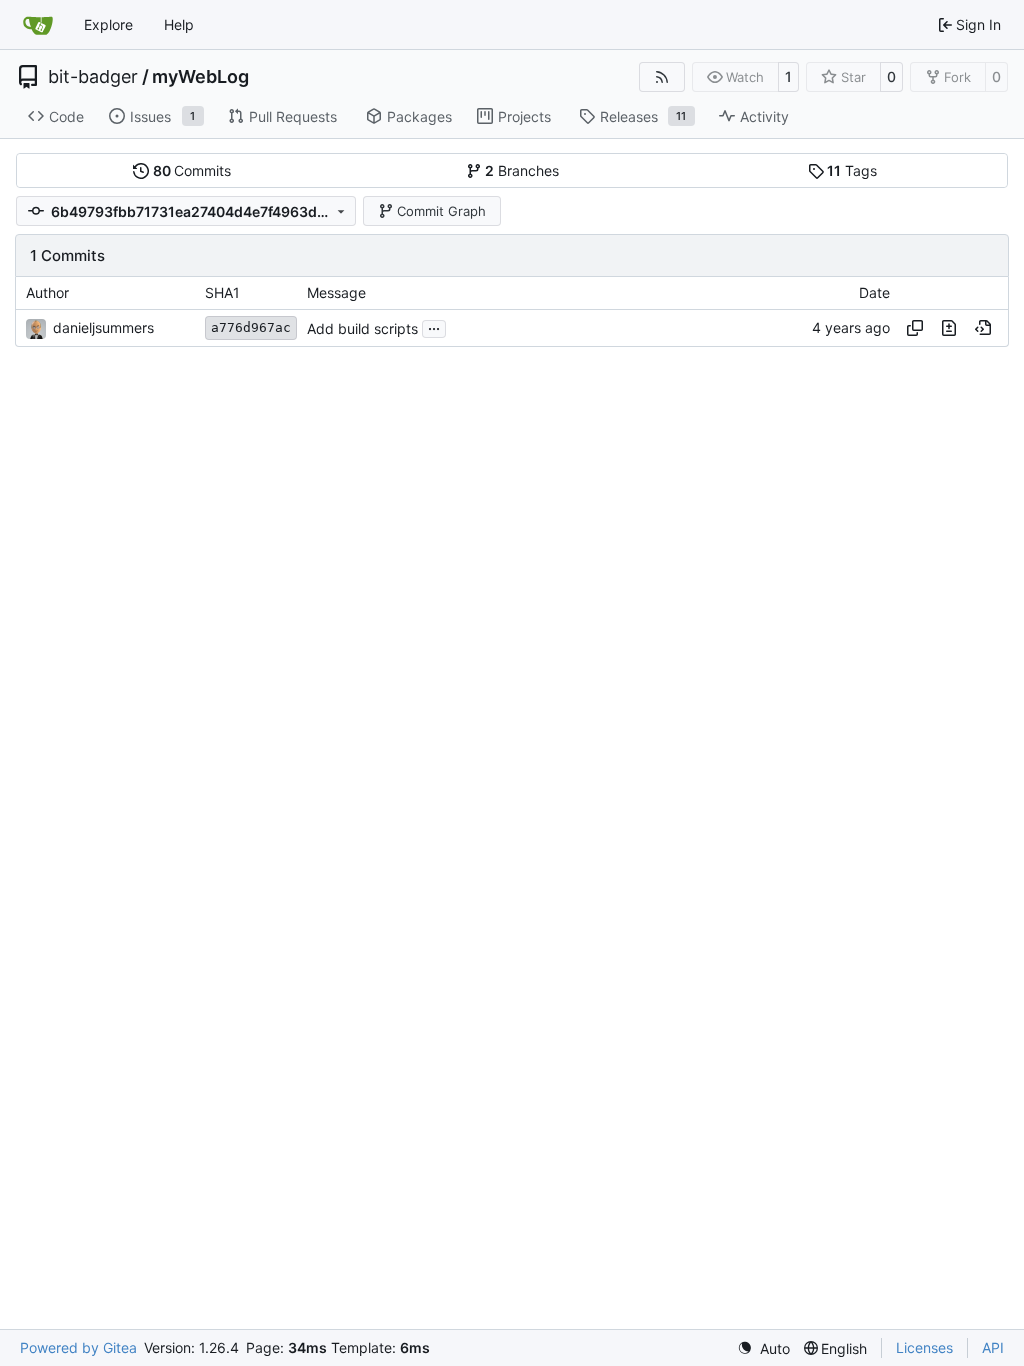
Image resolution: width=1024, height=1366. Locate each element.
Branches (522, 170)
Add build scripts (362, 328)
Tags (852, 170)
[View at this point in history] (983, 328)
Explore (108, 24)
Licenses (924, 1347)
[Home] (38, 25)
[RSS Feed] (662, 77)
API (993, 1347)
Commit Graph (441, 211)
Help (179, 24)
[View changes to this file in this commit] (949, 328)
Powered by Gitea (78, 1347)
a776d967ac (251, 327)
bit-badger (93, 77)
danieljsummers (103, 327)
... (434, 326)
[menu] (763, 1348)
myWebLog (200, 77)
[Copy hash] (915, 328)
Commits (192, 170)
